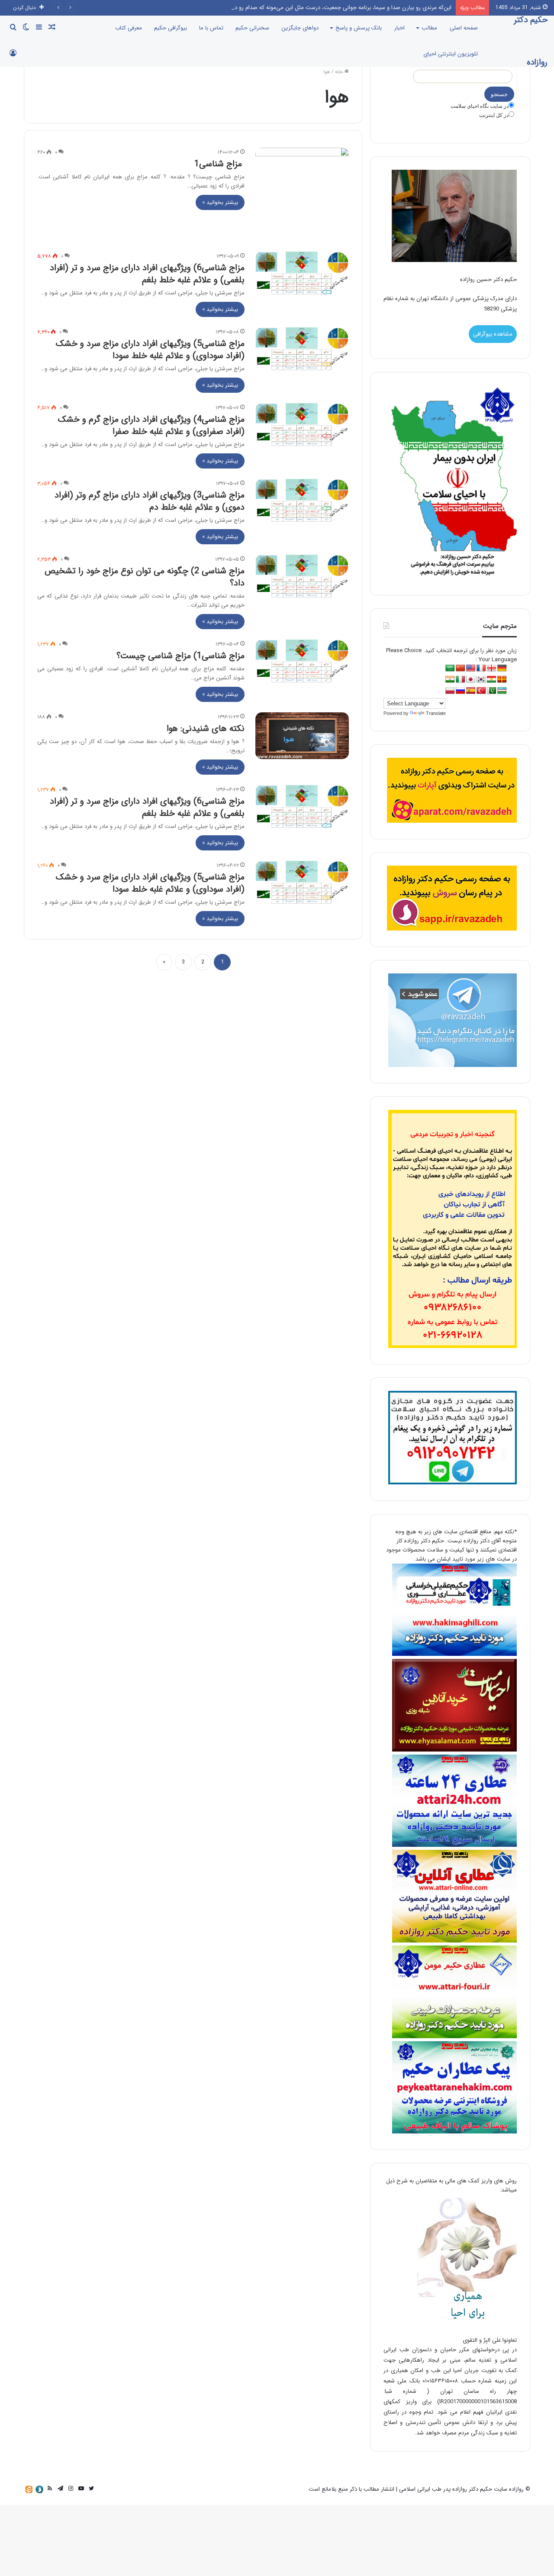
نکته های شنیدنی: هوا (206, 729)
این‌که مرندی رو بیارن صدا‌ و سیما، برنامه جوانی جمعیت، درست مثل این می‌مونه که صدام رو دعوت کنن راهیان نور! (320, 8)
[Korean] (481, 680)
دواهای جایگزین (300, 28)
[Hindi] (450, 680)
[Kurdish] (492, 680)
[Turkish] (481, 691)
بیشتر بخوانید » (220, 202)
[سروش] (39, 2489)
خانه (340, 72)
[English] (471, 668)
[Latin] (502, 680)
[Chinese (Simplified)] (461, 668)
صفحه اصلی (464, 28)
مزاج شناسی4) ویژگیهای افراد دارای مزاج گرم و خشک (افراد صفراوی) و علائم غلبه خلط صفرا (151, 425)
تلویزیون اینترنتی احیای (451, 54)
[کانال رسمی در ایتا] (29, 2489)
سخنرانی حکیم (252, 28)
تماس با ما (211, 28)
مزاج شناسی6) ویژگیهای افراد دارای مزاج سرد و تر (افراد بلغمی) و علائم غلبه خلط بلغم (147, 274)
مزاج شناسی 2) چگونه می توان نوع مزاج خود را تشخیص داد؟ (145, 577)
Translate (436, 713)
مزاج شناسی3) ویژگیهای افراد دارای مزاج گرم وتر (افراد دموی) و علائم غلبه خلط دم (150, 501)
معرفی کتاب (129, 28)
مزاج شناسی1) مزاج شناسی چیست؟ (180, 656)
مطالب (429, 28)
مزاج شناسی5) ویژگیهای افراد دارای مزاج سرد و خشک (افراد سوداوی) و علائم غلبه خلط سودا (150, 350)
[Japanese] (471, 680)
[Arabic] (450, 668)
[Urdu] (492, 691)
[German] (502, 668)
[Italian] (461, 680)
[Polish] (450, 691)
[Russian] (461, 691)
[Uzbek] (502, 691)
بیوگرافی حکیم (171, 28)
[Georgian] (492, 668)
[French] (481, 668)
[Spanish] (471, 691)
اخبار (399, 28)
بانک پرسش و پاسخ (359, 28)
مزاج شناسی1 (219, 164)
